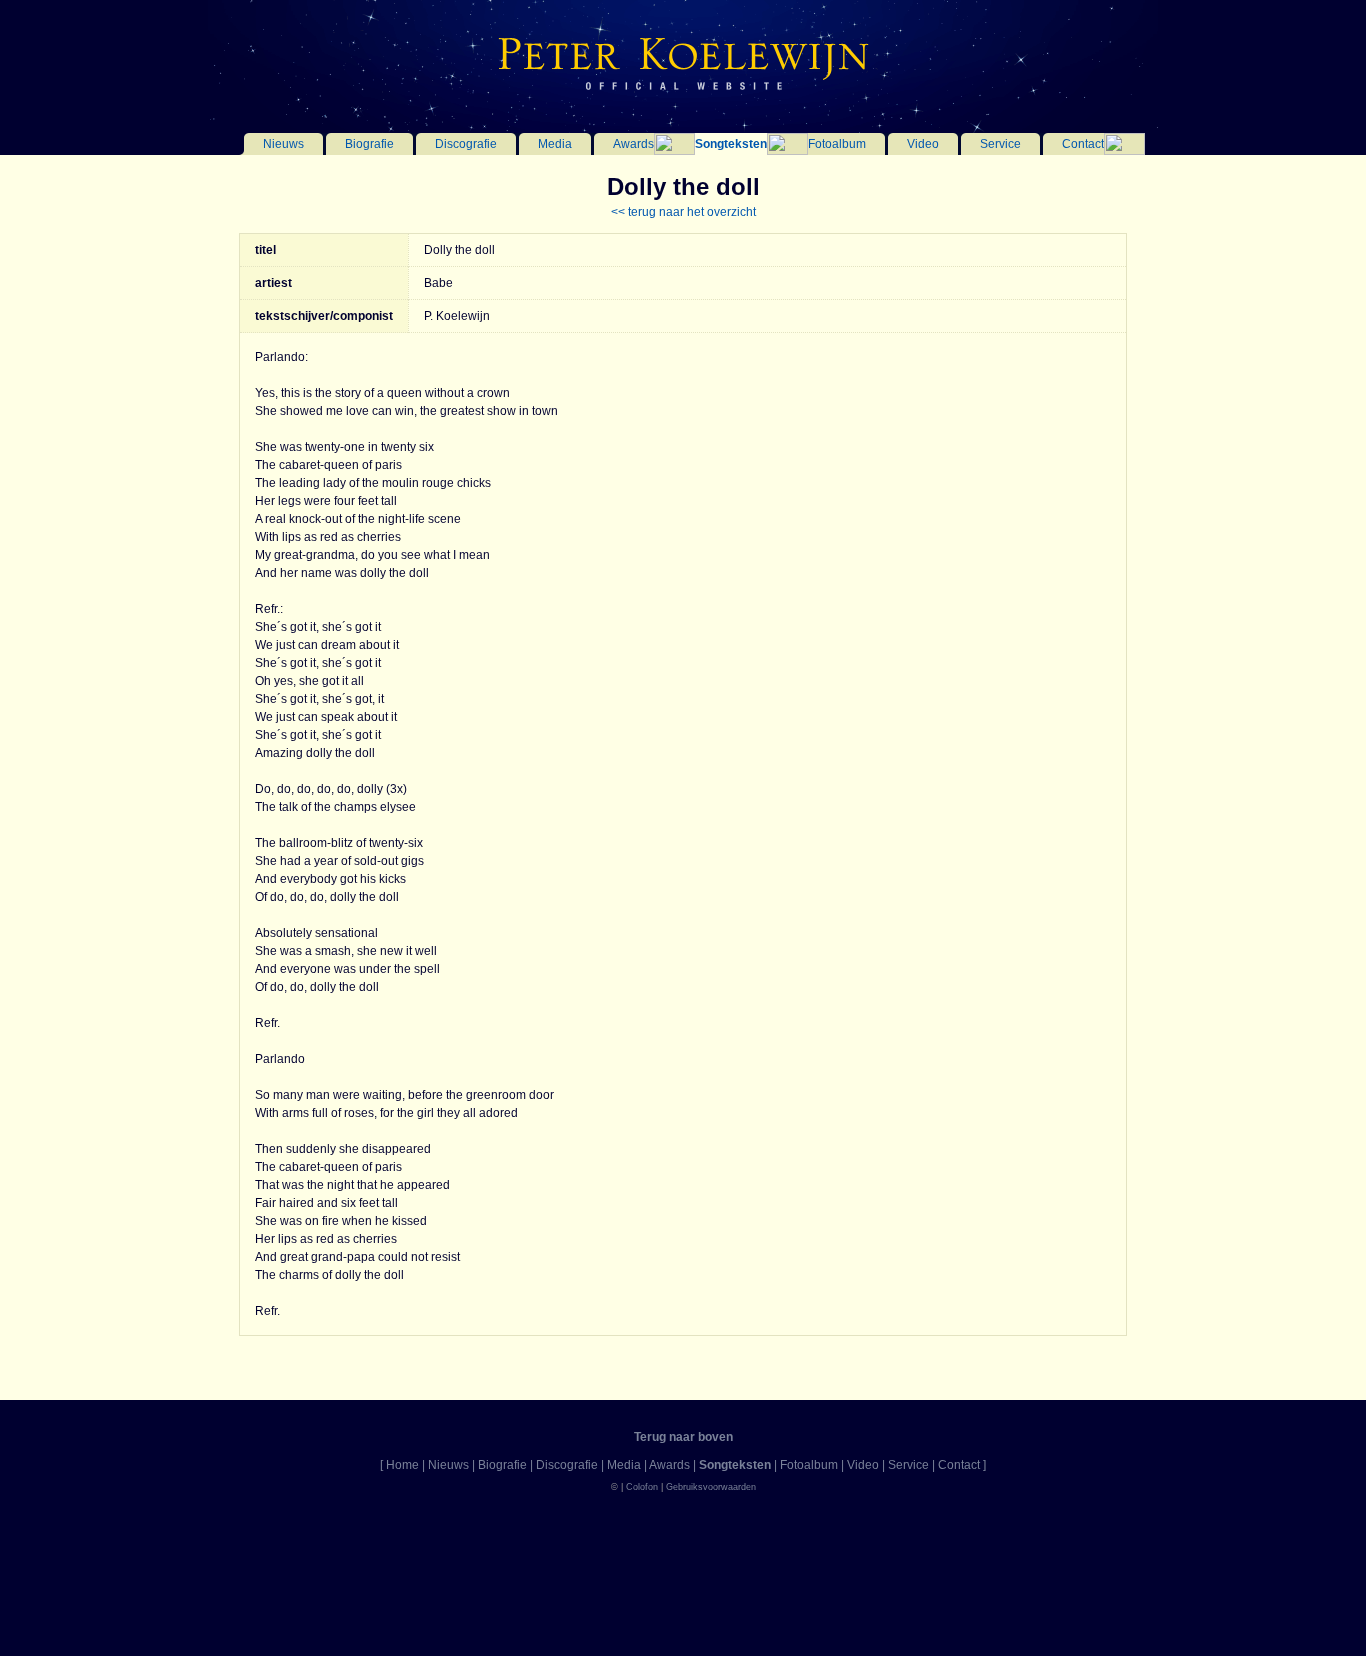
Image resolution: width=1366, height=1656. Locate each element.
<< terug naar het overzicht (683, 212)
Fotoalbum (837, 144)
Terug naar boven (683, 1437)
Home (402, 1465)
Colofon (642, 1487)
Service (1000, 144)
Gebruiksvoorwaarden (711, 1487)
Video (923, 144)
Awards (633, 144)
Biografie (369, 144)
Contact (1083, 144)
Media (555, 144)
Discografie (466, 144)
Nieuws (283, 144)
